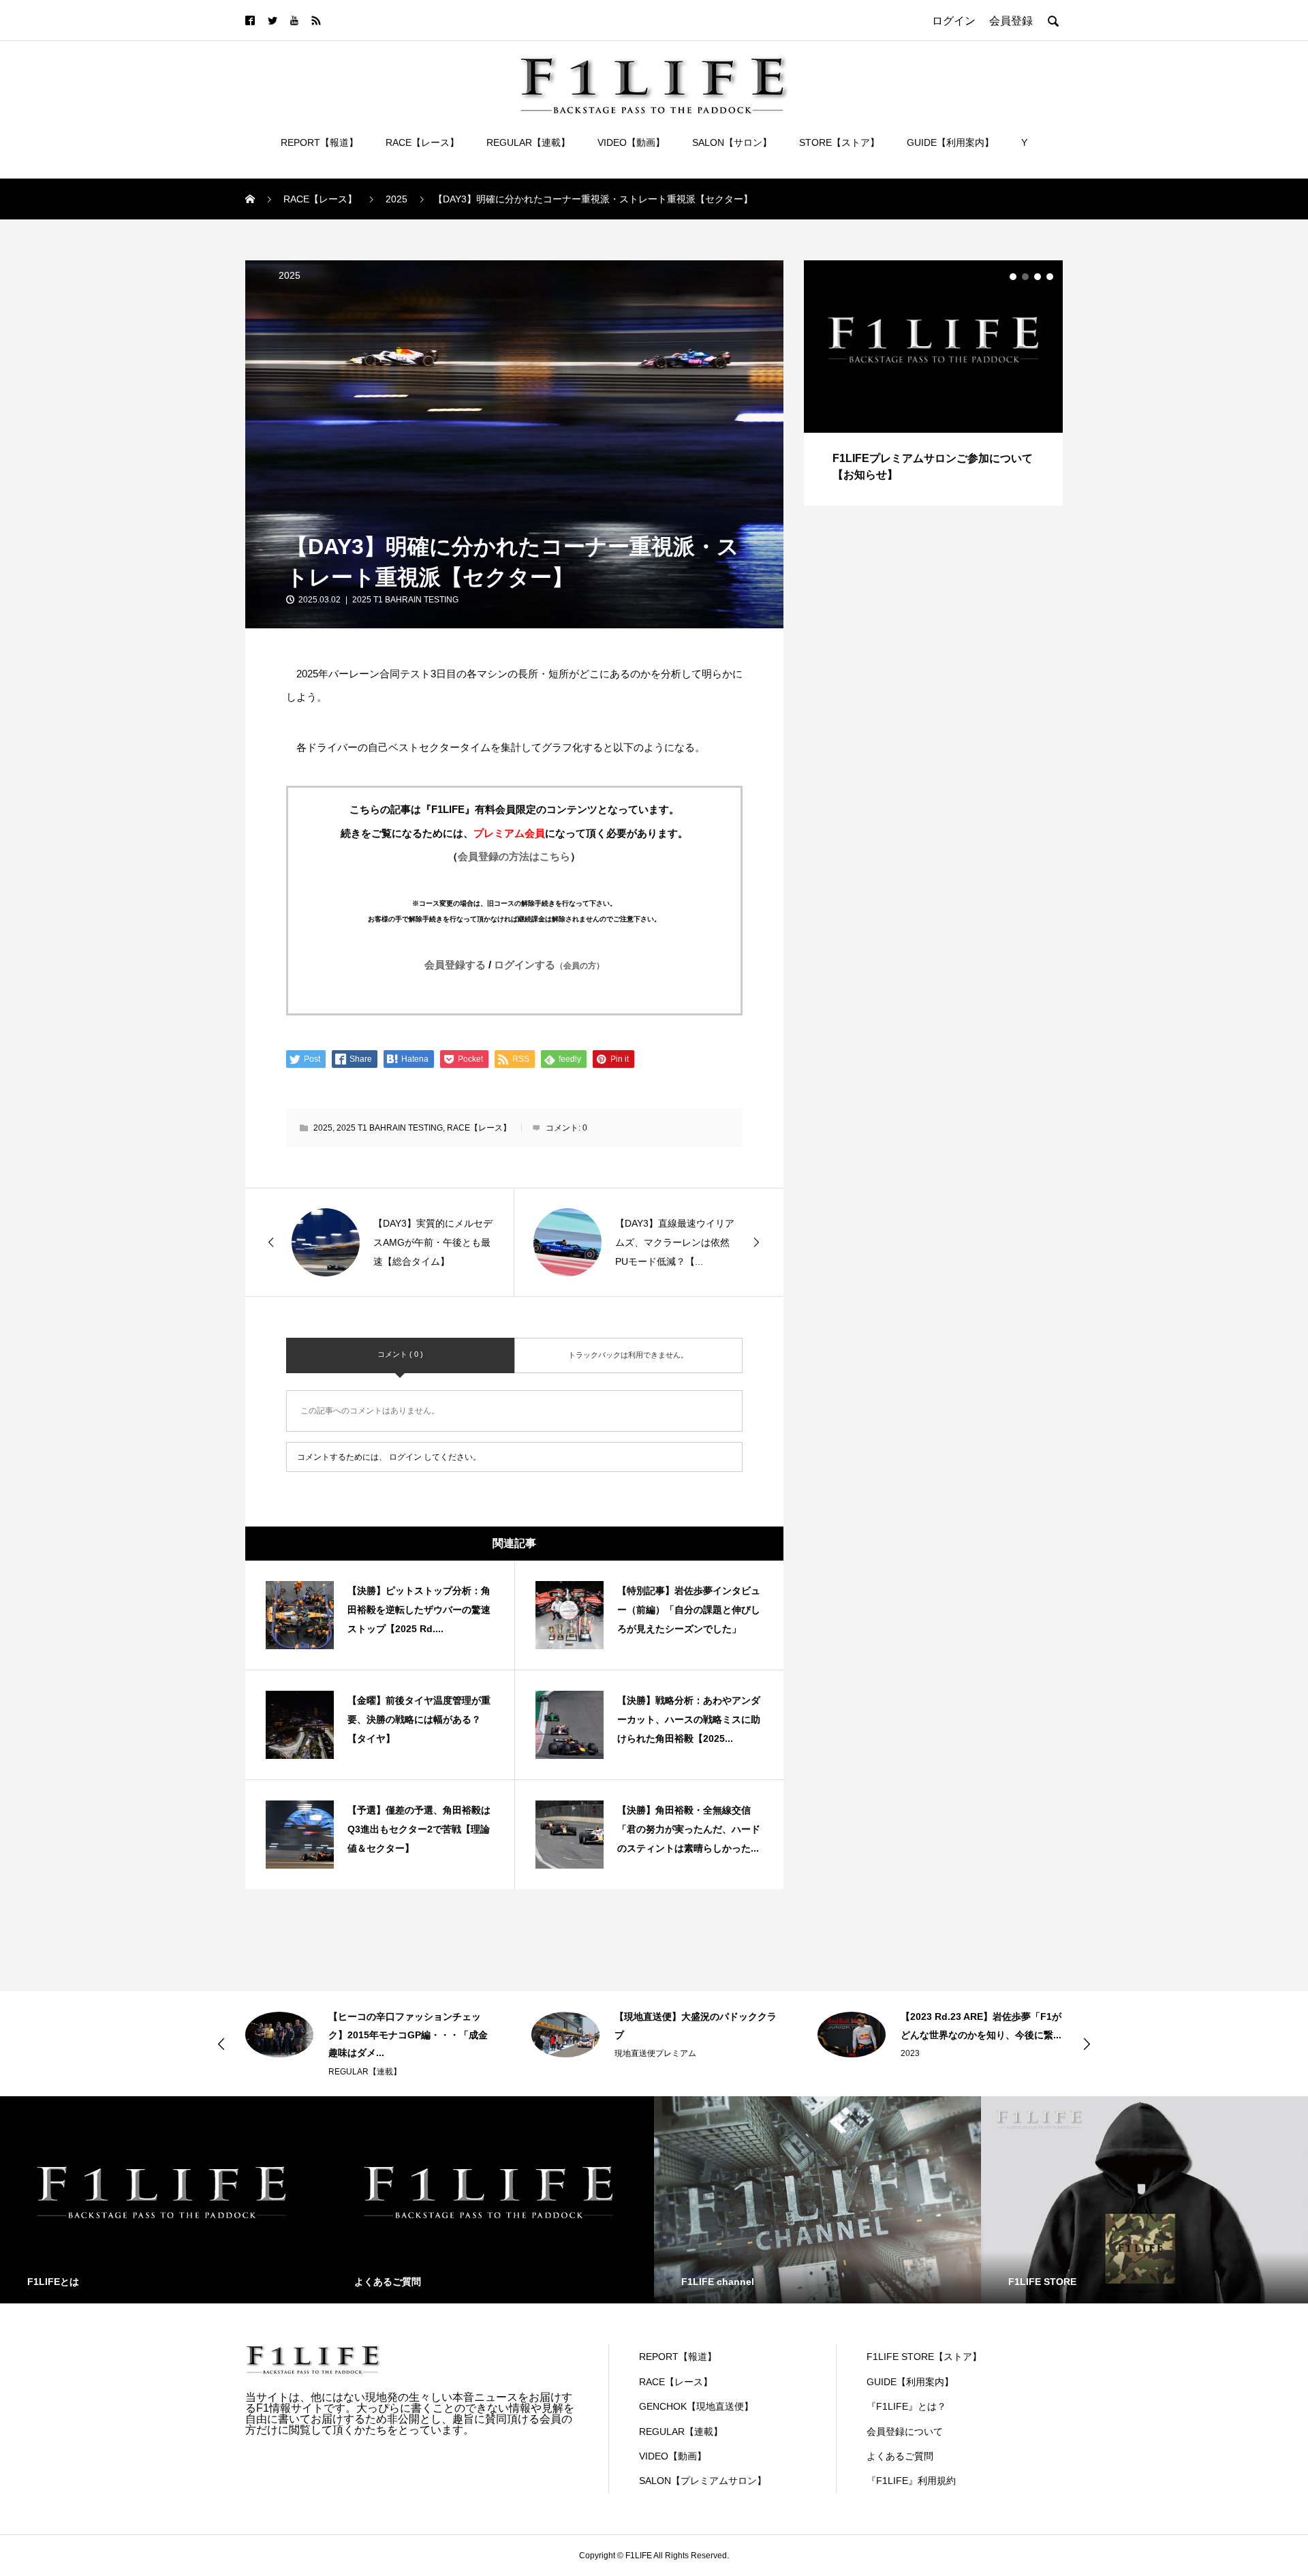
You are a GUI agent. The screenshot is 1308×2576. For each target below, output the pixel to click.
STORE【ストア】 (839, 142)
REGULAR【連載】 (528, 142)
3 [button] (1038, 277)
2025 (290, 275)
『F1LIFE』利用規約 (911, 2481)
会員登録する (455, 965)
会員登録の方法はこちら (514, 856)
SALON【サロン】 (732, 142)
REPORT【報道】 (320, 142)
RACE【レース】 (422, 142)
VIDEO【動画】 (631, 142)
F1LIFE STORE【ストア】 (924, 2357)
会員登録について (905, 2432)
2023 (910, 2053)
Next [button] (1087, 2044)
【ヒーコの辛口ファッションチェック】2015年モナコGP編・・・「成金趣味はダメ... (408, 2035)
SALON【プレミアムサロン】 (703, 2481)
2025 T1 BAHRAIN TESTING (405, 600)
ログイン (405, 1457)
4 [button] (1050, 277)
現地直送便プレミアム (655, 2053)
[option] (933, 383)
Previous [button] (221, 2044)
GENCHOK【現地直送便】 (696, 2406)
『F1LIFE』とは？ (906, 2406)
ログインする (549, 965)
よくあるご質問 (900, 2456)
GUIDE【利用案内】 (950, 142)
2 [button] (1025, 277)
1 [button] (1013, 277)
